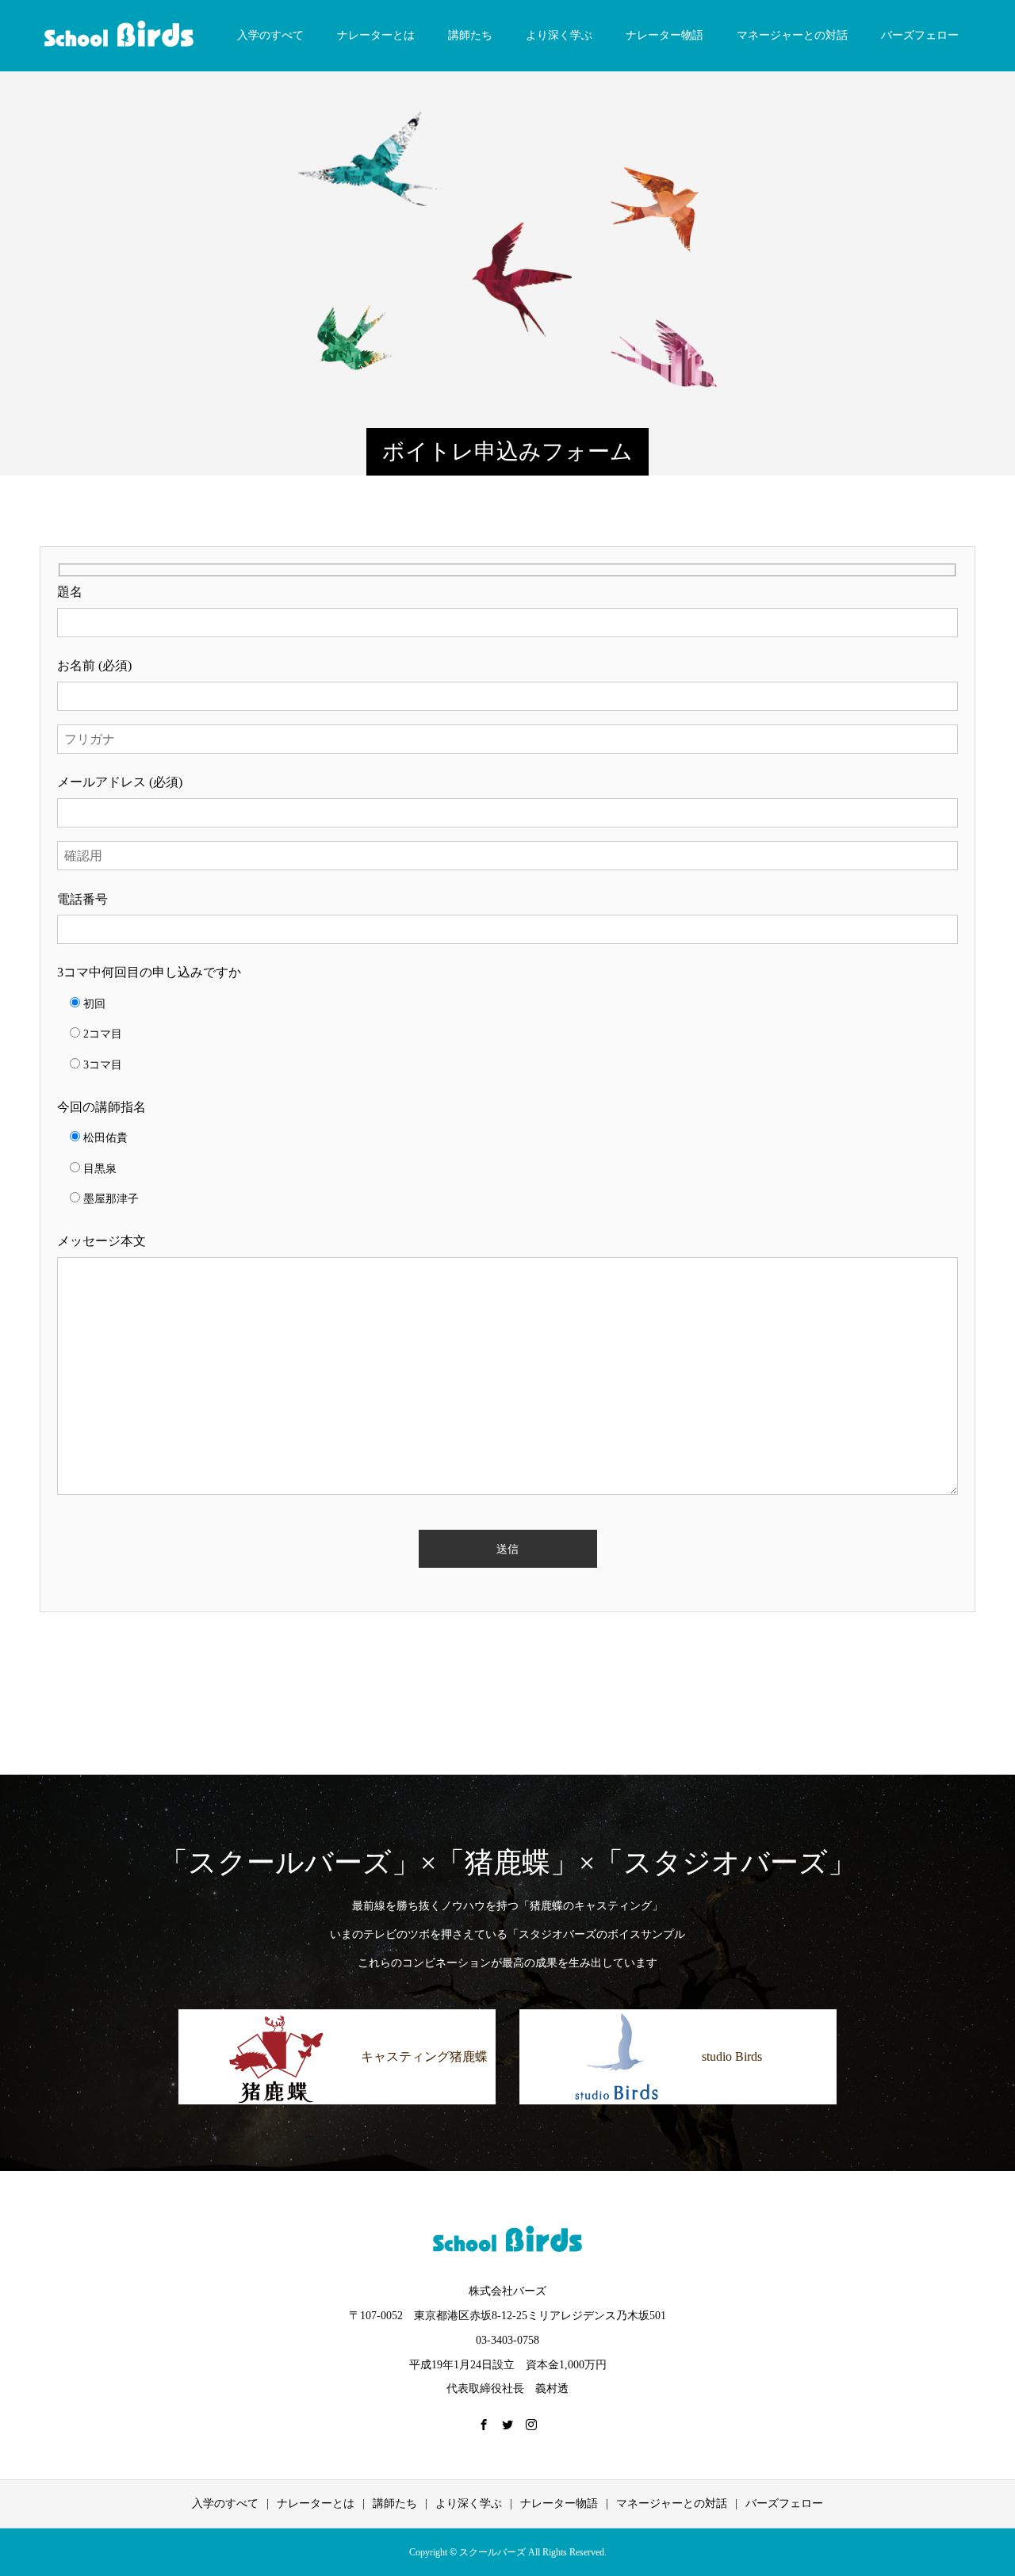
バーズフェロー (920, 35)
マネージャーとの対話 (792, 35)
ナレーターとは (376, 35)
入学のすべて (270, 35)
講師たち (470, 35)
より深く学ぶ (559, 35)
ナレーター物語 (665, 35)
